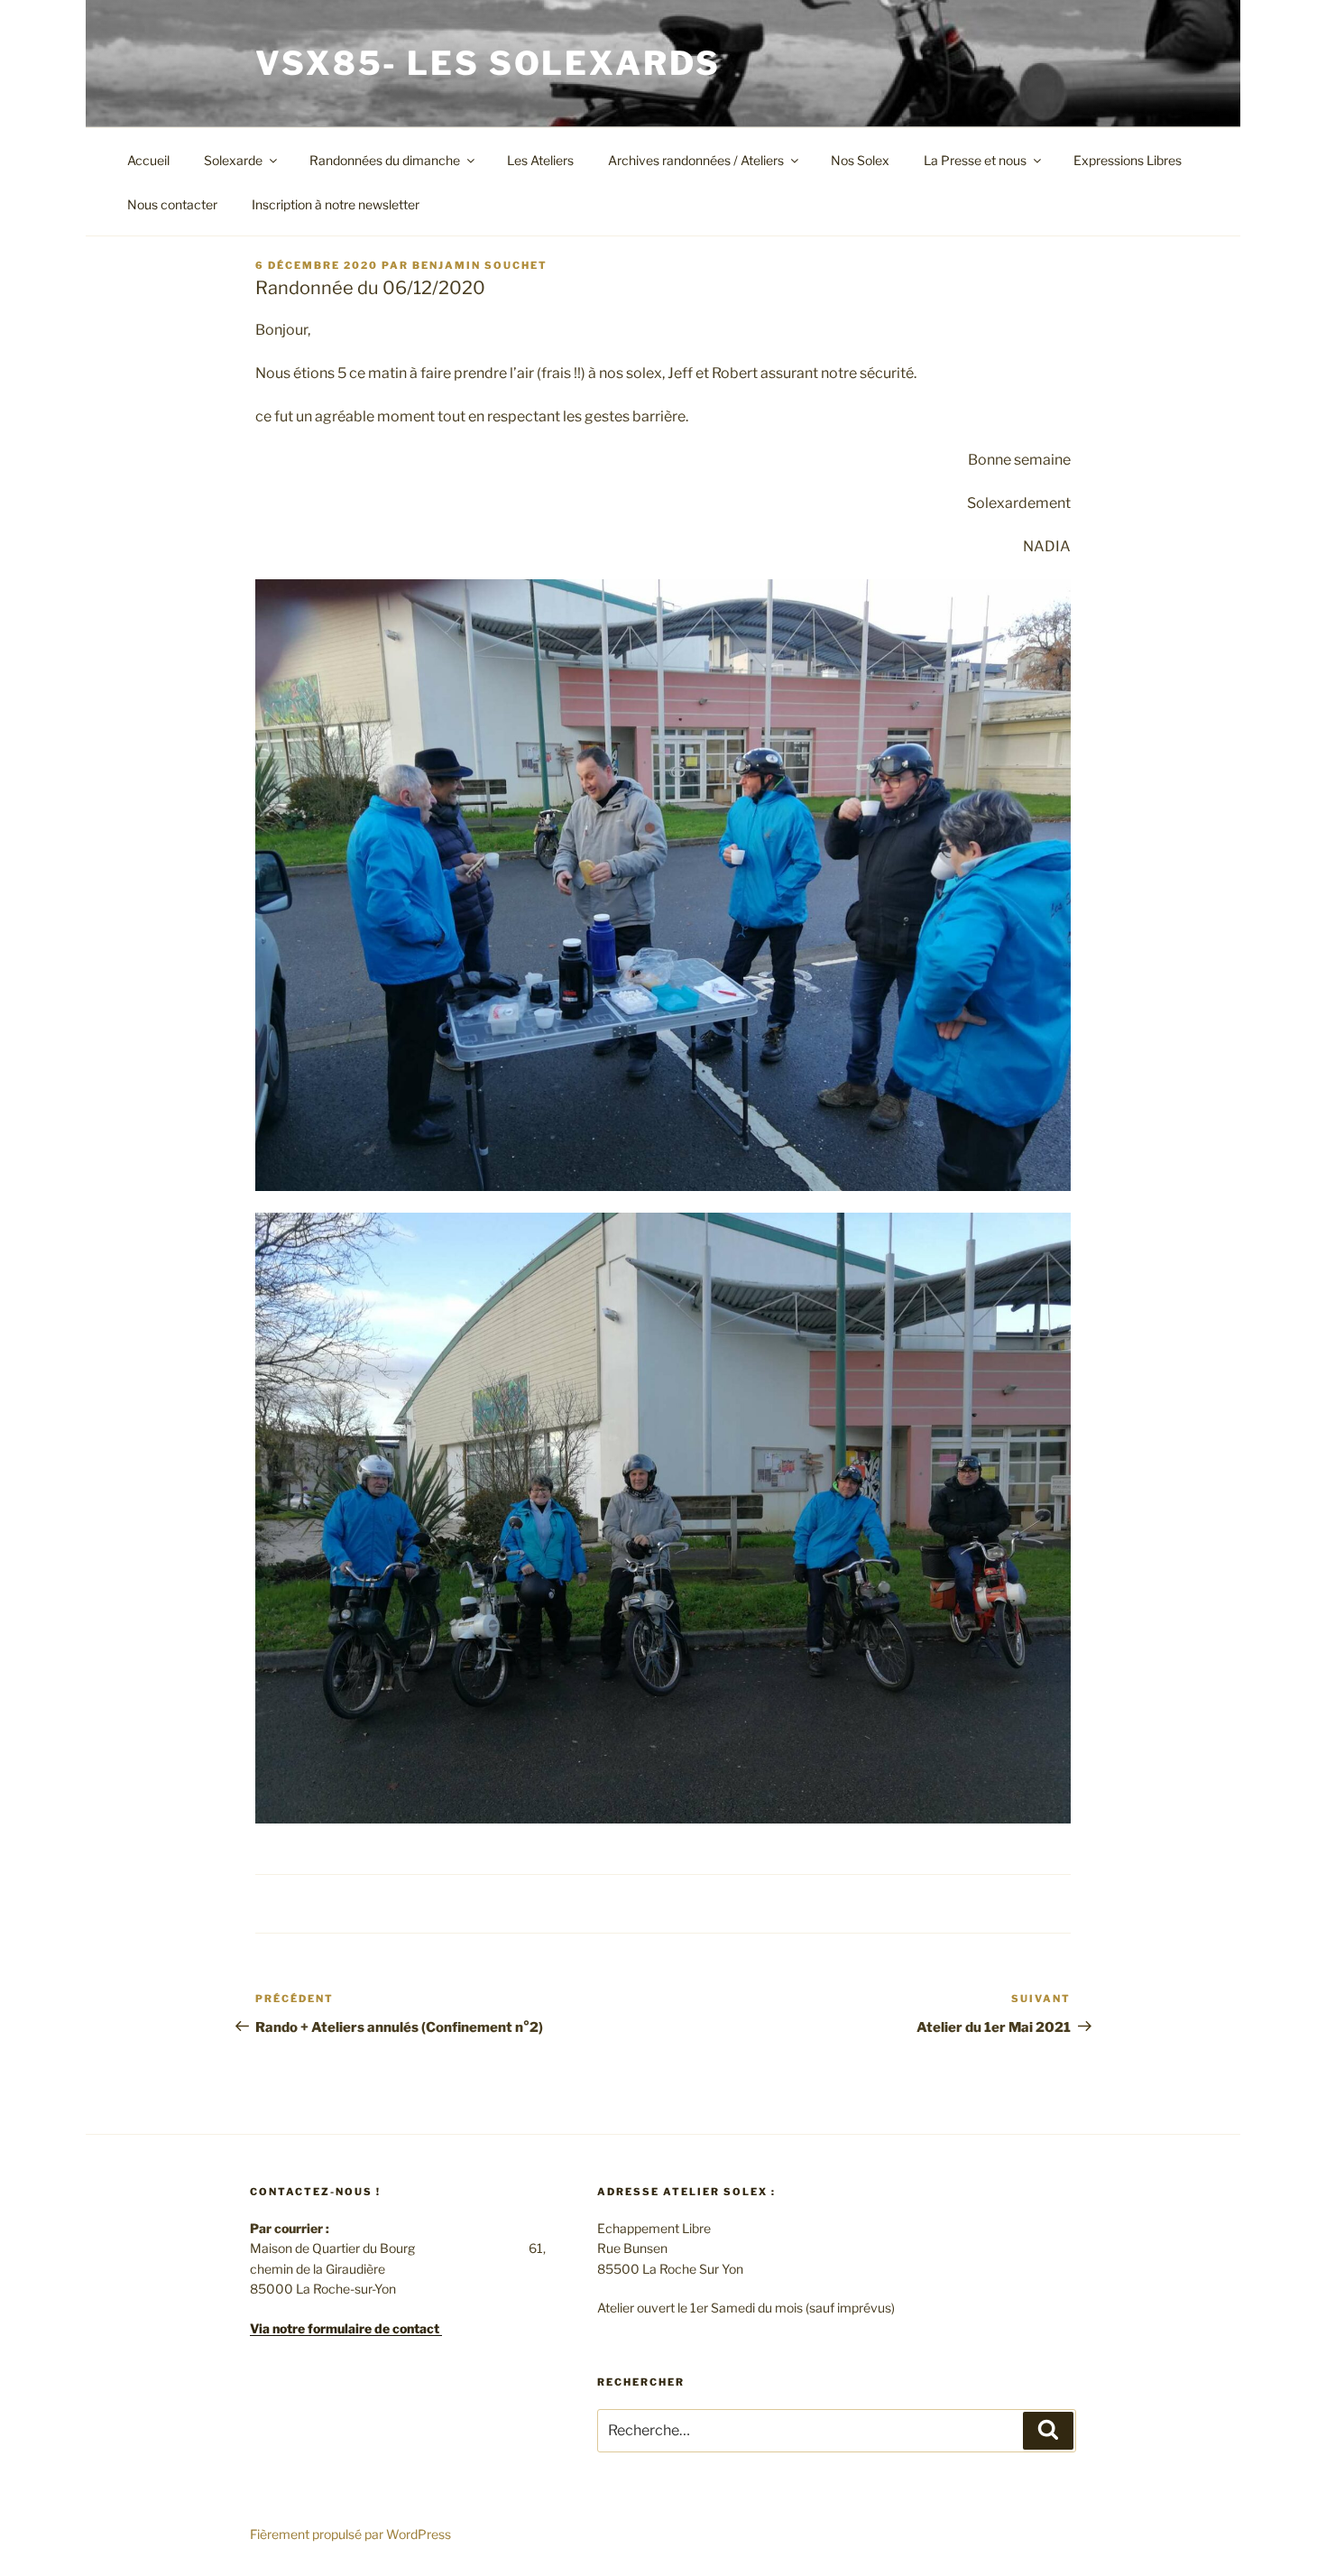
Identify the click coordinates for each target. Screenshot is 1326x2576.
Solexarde (233, 160)
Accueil (148, 160)
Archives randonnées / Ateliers (696, 160)
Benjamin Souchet (480, 265)
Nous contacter (172, 204)
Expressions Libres (1128, 160)
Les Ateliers (540, 160)
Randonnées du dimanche (385, 160)
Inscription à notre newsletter (336, 204)
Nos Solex (860, 160)
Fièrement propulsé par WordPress (350, 2534)
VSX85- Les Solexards (488, 63)
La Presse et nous (975, 160)
